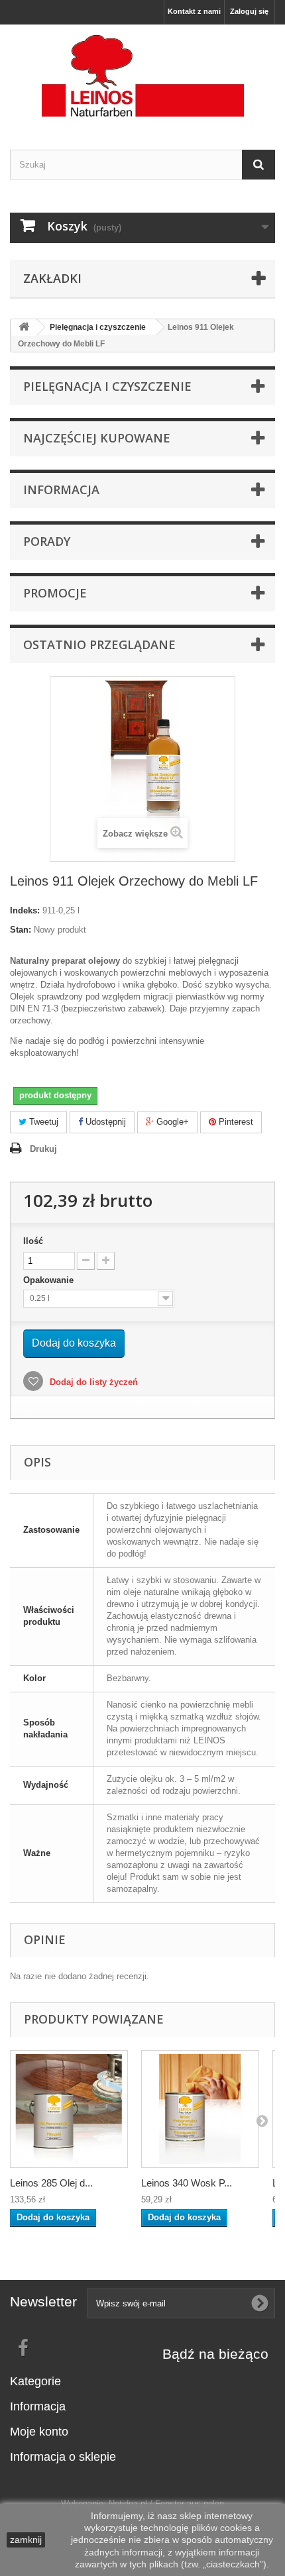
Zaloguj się (249, 11)
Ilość (33, 1241)
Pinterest (235, 1122)
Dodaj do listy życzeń (92, 1382)
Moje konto (39, 2432)
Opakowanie (50, 1280)
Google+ (171, 1122)
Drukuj (43, 1149)
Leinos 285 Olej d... (51, 2183)
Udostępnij (104, 1122)
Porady (47, 541)
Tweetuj (42, 1122)
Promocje (55, 593)
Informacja (61, 489)
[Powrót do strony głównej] (24, 328)
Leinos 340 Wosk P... (187, 2183)
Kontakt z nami (194, 11)
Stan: (21, 930)
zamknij (26, 2540)
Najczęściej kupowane (97, 438)
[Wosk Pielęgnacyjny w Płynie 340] (200, 2109)
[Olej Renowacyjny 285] (69, 2109)
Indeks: (25, 910)
